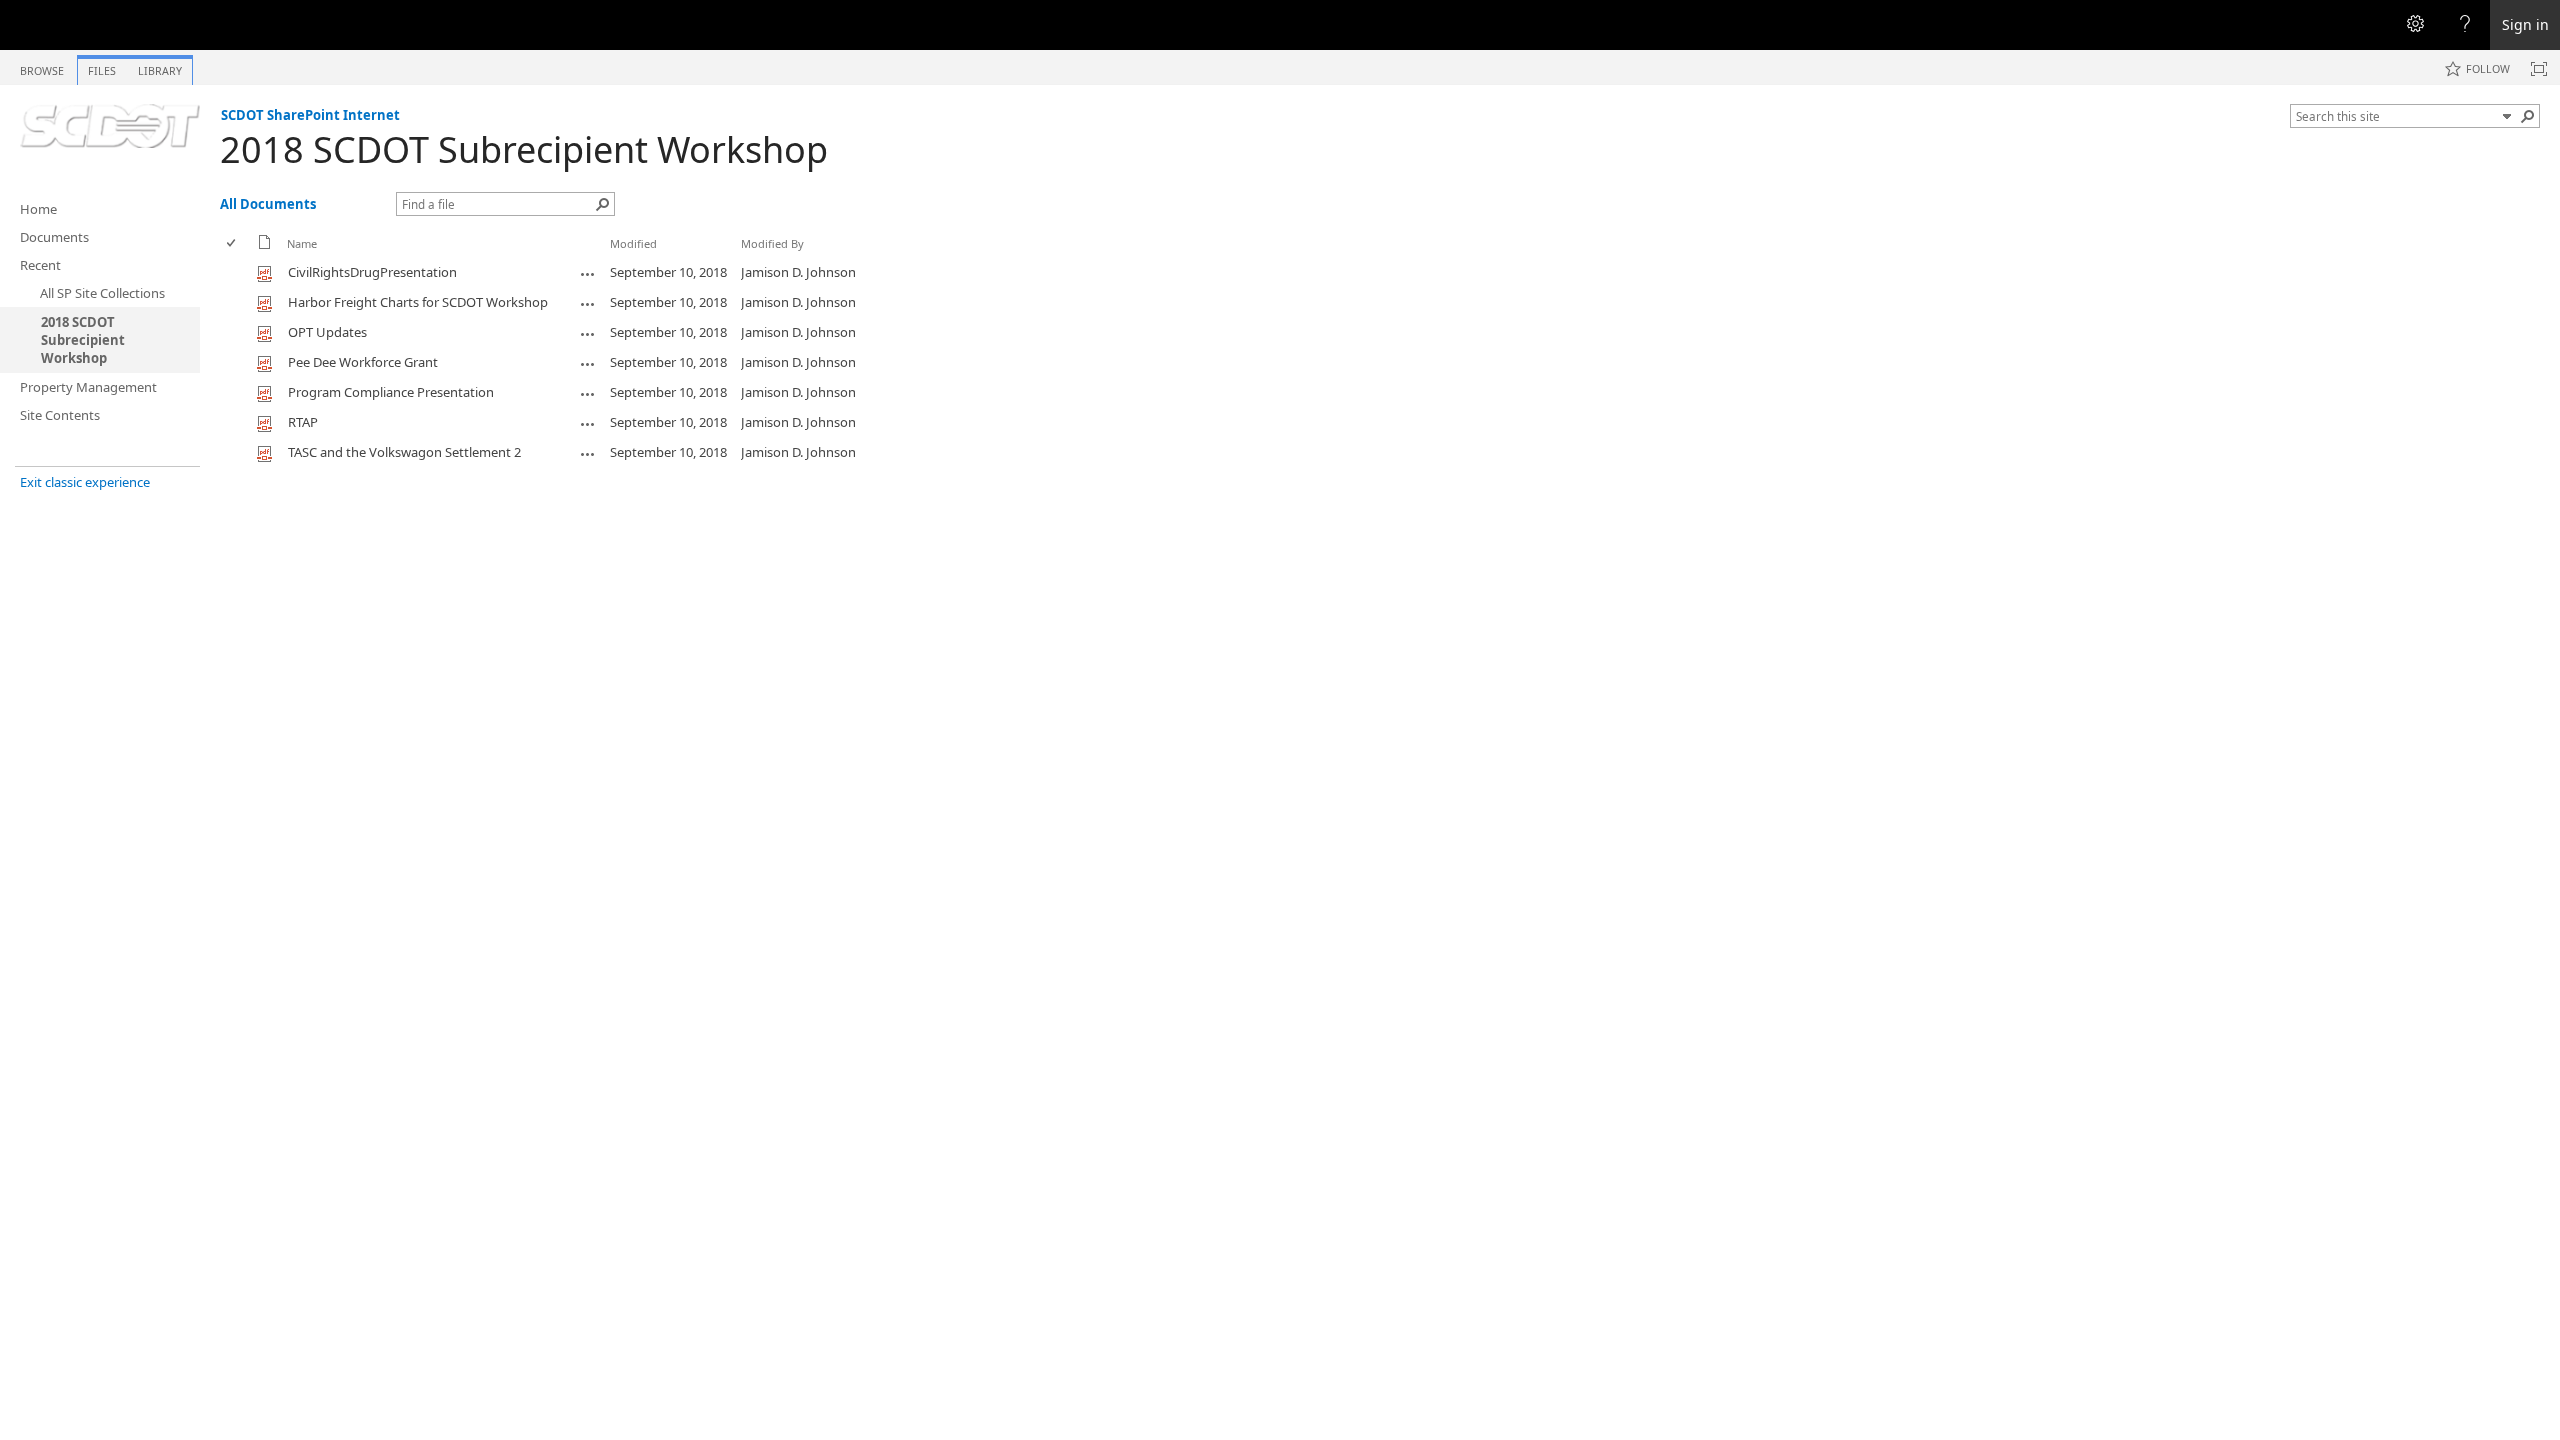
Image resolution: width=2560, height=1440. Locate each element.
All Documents (268, 204)
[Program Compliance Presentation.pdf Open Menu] (588, 394)
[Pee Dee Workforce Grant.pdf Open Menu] (588, 364)
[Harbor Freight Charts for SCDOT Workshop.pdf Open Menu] (588, 304)
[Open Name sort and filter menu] (294, 258)
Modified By (772, 243)
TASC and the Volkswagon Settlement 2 (404, 452)
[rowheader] (236, 273)
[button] (2507, 116)
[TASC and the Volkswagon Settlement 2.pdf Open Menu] (588, 454)
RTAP (303, 422)
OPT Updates (327, 332)
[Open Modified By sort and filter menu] (748, 258)
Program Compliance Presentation (391, 392)
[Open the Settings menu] (2415, 25)
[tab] (42, 66)
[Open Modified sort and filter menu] (617, 258)
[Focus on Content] (2539, 69)
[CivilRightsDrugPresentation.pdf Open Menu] (588, 274)
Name (302, 243)
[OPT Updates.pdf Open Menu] (588, 334)
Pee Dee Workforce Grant (363, 362)
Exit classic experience (85, 482)
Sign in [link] (2525, 24)
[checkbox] (232, 243)
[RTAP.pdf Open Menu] (588, 424)
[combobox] (2396, 116)
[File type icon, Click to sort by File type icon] (265, 245)
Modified (633, 243)
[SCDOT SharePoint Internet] (110, 126)
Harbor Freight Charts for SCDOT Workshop (418, 302)
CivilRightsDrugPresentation (372, 272)
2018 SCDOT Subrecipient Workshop (524, 149)
